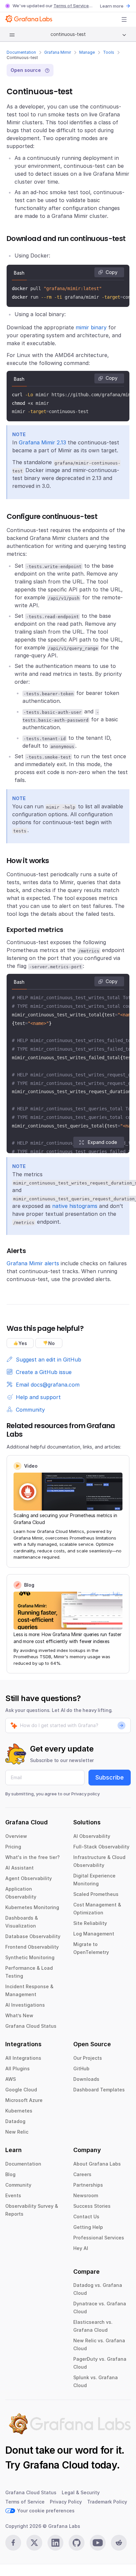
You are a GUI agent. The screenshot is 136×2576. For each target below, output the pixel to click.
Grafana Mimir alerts (33, 1263)
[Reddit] (119, 2543)
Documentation (21, 52)
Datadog (15, 2121)
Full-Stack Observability (101, 1847)
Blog (10, 2174)
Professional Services (99, 2238)
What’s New (19, 2015)
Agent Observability (29, 1878)
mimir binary (91, 327)
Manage (87, 52)
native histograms (75, 1206)
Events (13, 2195)
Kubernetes (19, 2111)
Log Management (94, 1934)
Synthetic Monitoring (30, 1957)
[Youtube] (98, 2543)
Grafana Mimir (58, 52)
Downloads (86, 2079)
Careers (82, 2174)
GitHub (81, 2068)
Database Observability (33, 1936)
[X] (34, 2543)
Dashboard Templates (99, 2090)
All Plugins (17, 2068)
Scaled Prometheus (96, 1894)
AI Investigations (25, 2005)
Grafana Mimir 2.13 (42, 442)
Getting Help (88, 2227)
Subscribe (110, 1777)
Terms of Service (71, 6)
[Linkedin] (55, 2543)
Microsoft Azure (24, 2100)
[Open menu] (124, 19)
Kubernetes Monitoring (32, 1907)
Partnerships (88, 2185)
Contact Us (86, 2217)
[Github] (77, 2543)
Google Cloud (21, 2090)
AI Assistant (19, 1868)
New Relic (17, 2132)
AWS (11, 2079)
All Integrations (23, 2058)
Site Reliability (90, 1923)
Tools (109, 52)
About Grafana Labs (97, 2164)
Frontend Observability (32, 1947)
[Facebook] (13, 2543)
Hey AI (81, 2248)
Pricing (13, 1847)
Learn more (112, 6)
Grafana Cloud (56, 2465)
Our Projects (88, 2058)
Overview (16, 1836)
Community (18, 2185)
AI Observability (92, 1836)
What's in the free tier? (33, 1857)
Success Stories (92, 2206)
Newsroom (86, 2195)
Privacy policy (85, 1794)
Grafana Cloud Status (31, 2026)
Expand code (102, 1142)
